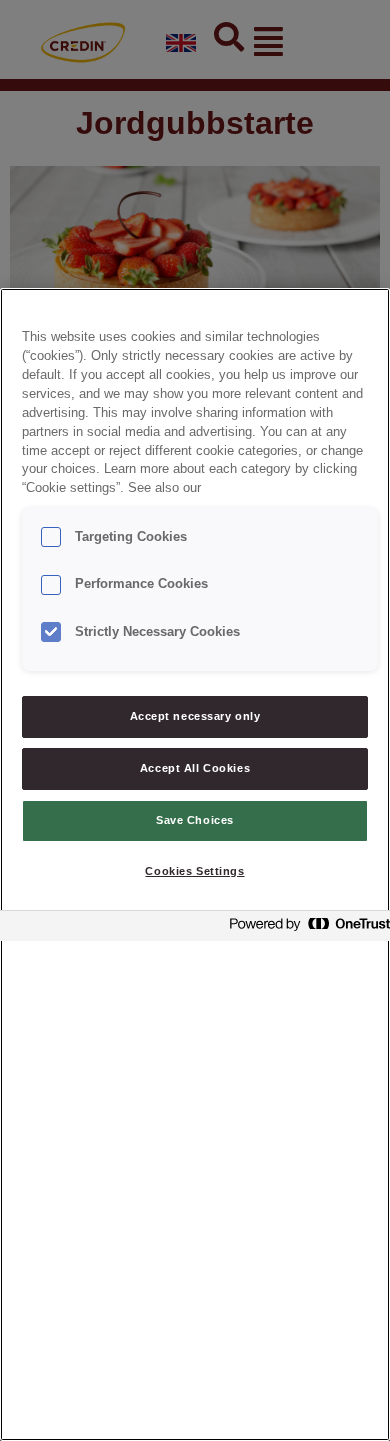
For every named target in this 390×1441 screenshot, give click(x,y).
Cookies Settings (194, 871)
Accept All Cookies (195, 768)
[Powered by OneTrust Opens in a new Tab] (304, 928)
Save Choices (195, 820)
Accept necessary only (195, 716)
